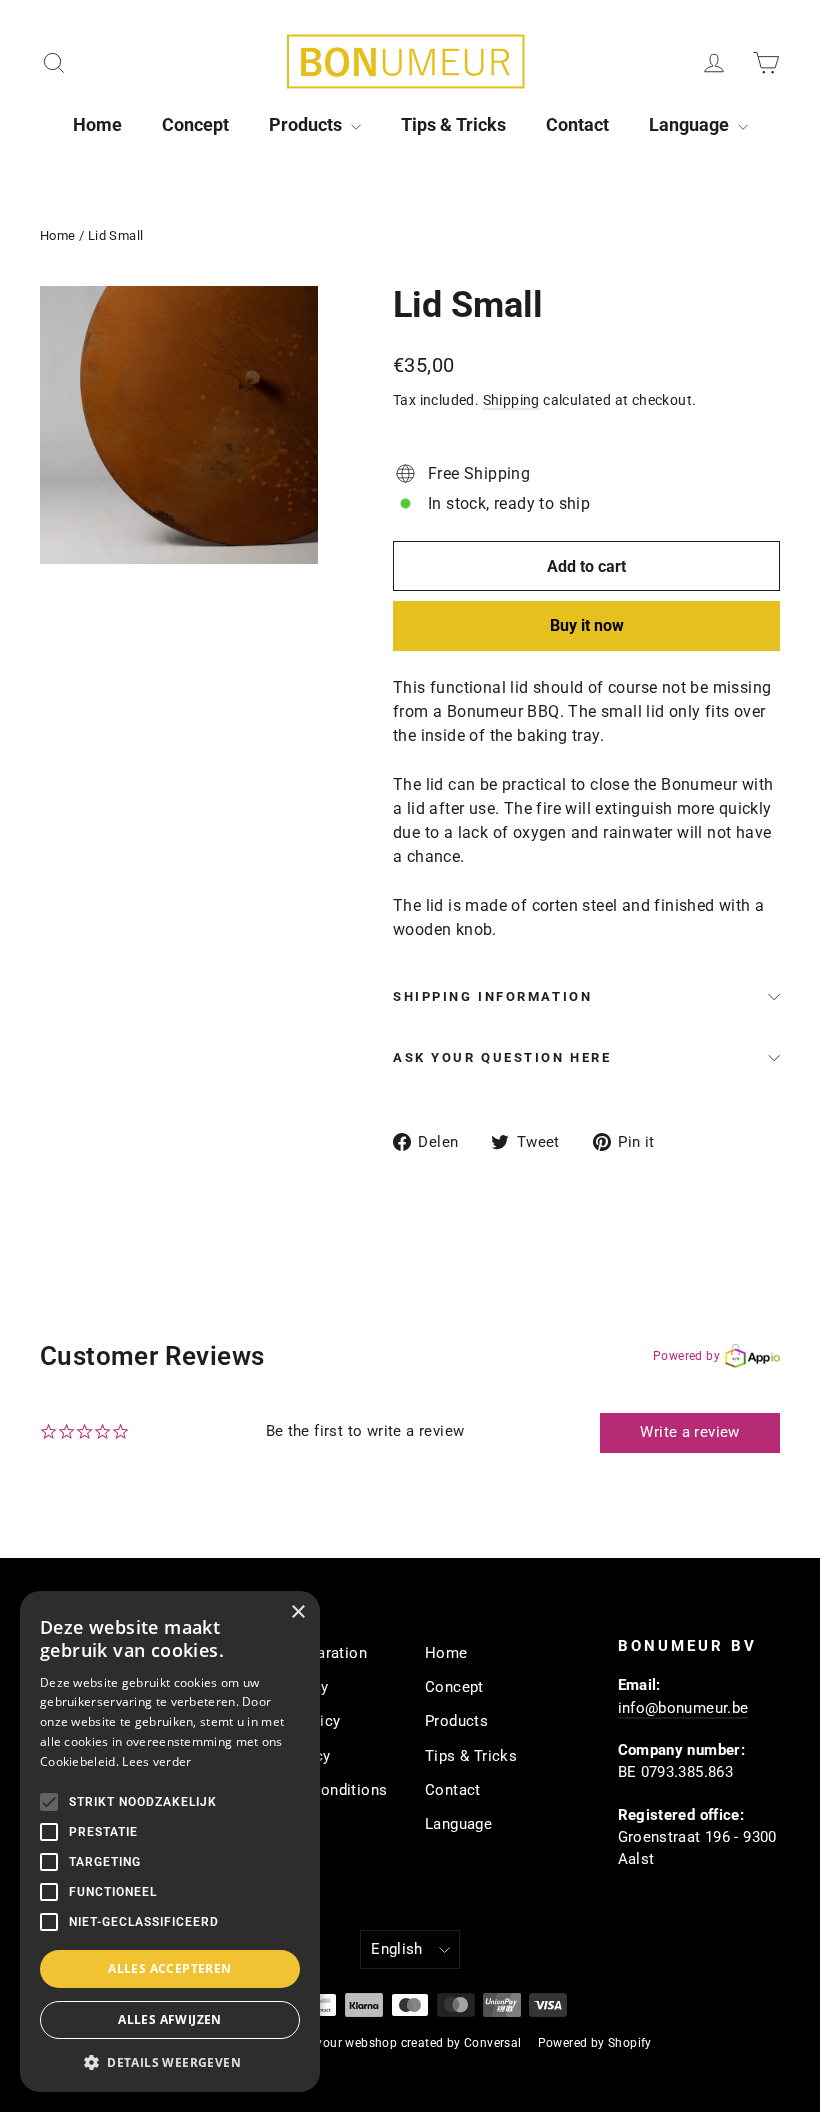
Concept (195, 124)
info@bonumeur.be (683, 1708)
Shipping (511, 400)
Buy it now (587, 625)
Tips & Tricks (453, 124)
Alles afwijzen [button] (170, 2019)
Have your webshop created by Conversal (402, 2043)
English (397, 1949)
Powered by (686, 1356)
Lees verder (156, 1761)
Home (97, 124)
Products (307, 124)
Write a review (689, 1432)
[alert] (170, 1841)
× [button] (297, 1612)
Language (691, 124)
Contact (577, 124)
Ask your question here (502, 1057)
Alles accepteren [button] (169, 1968)
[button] (170, 2062)
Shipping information (492, 996)
